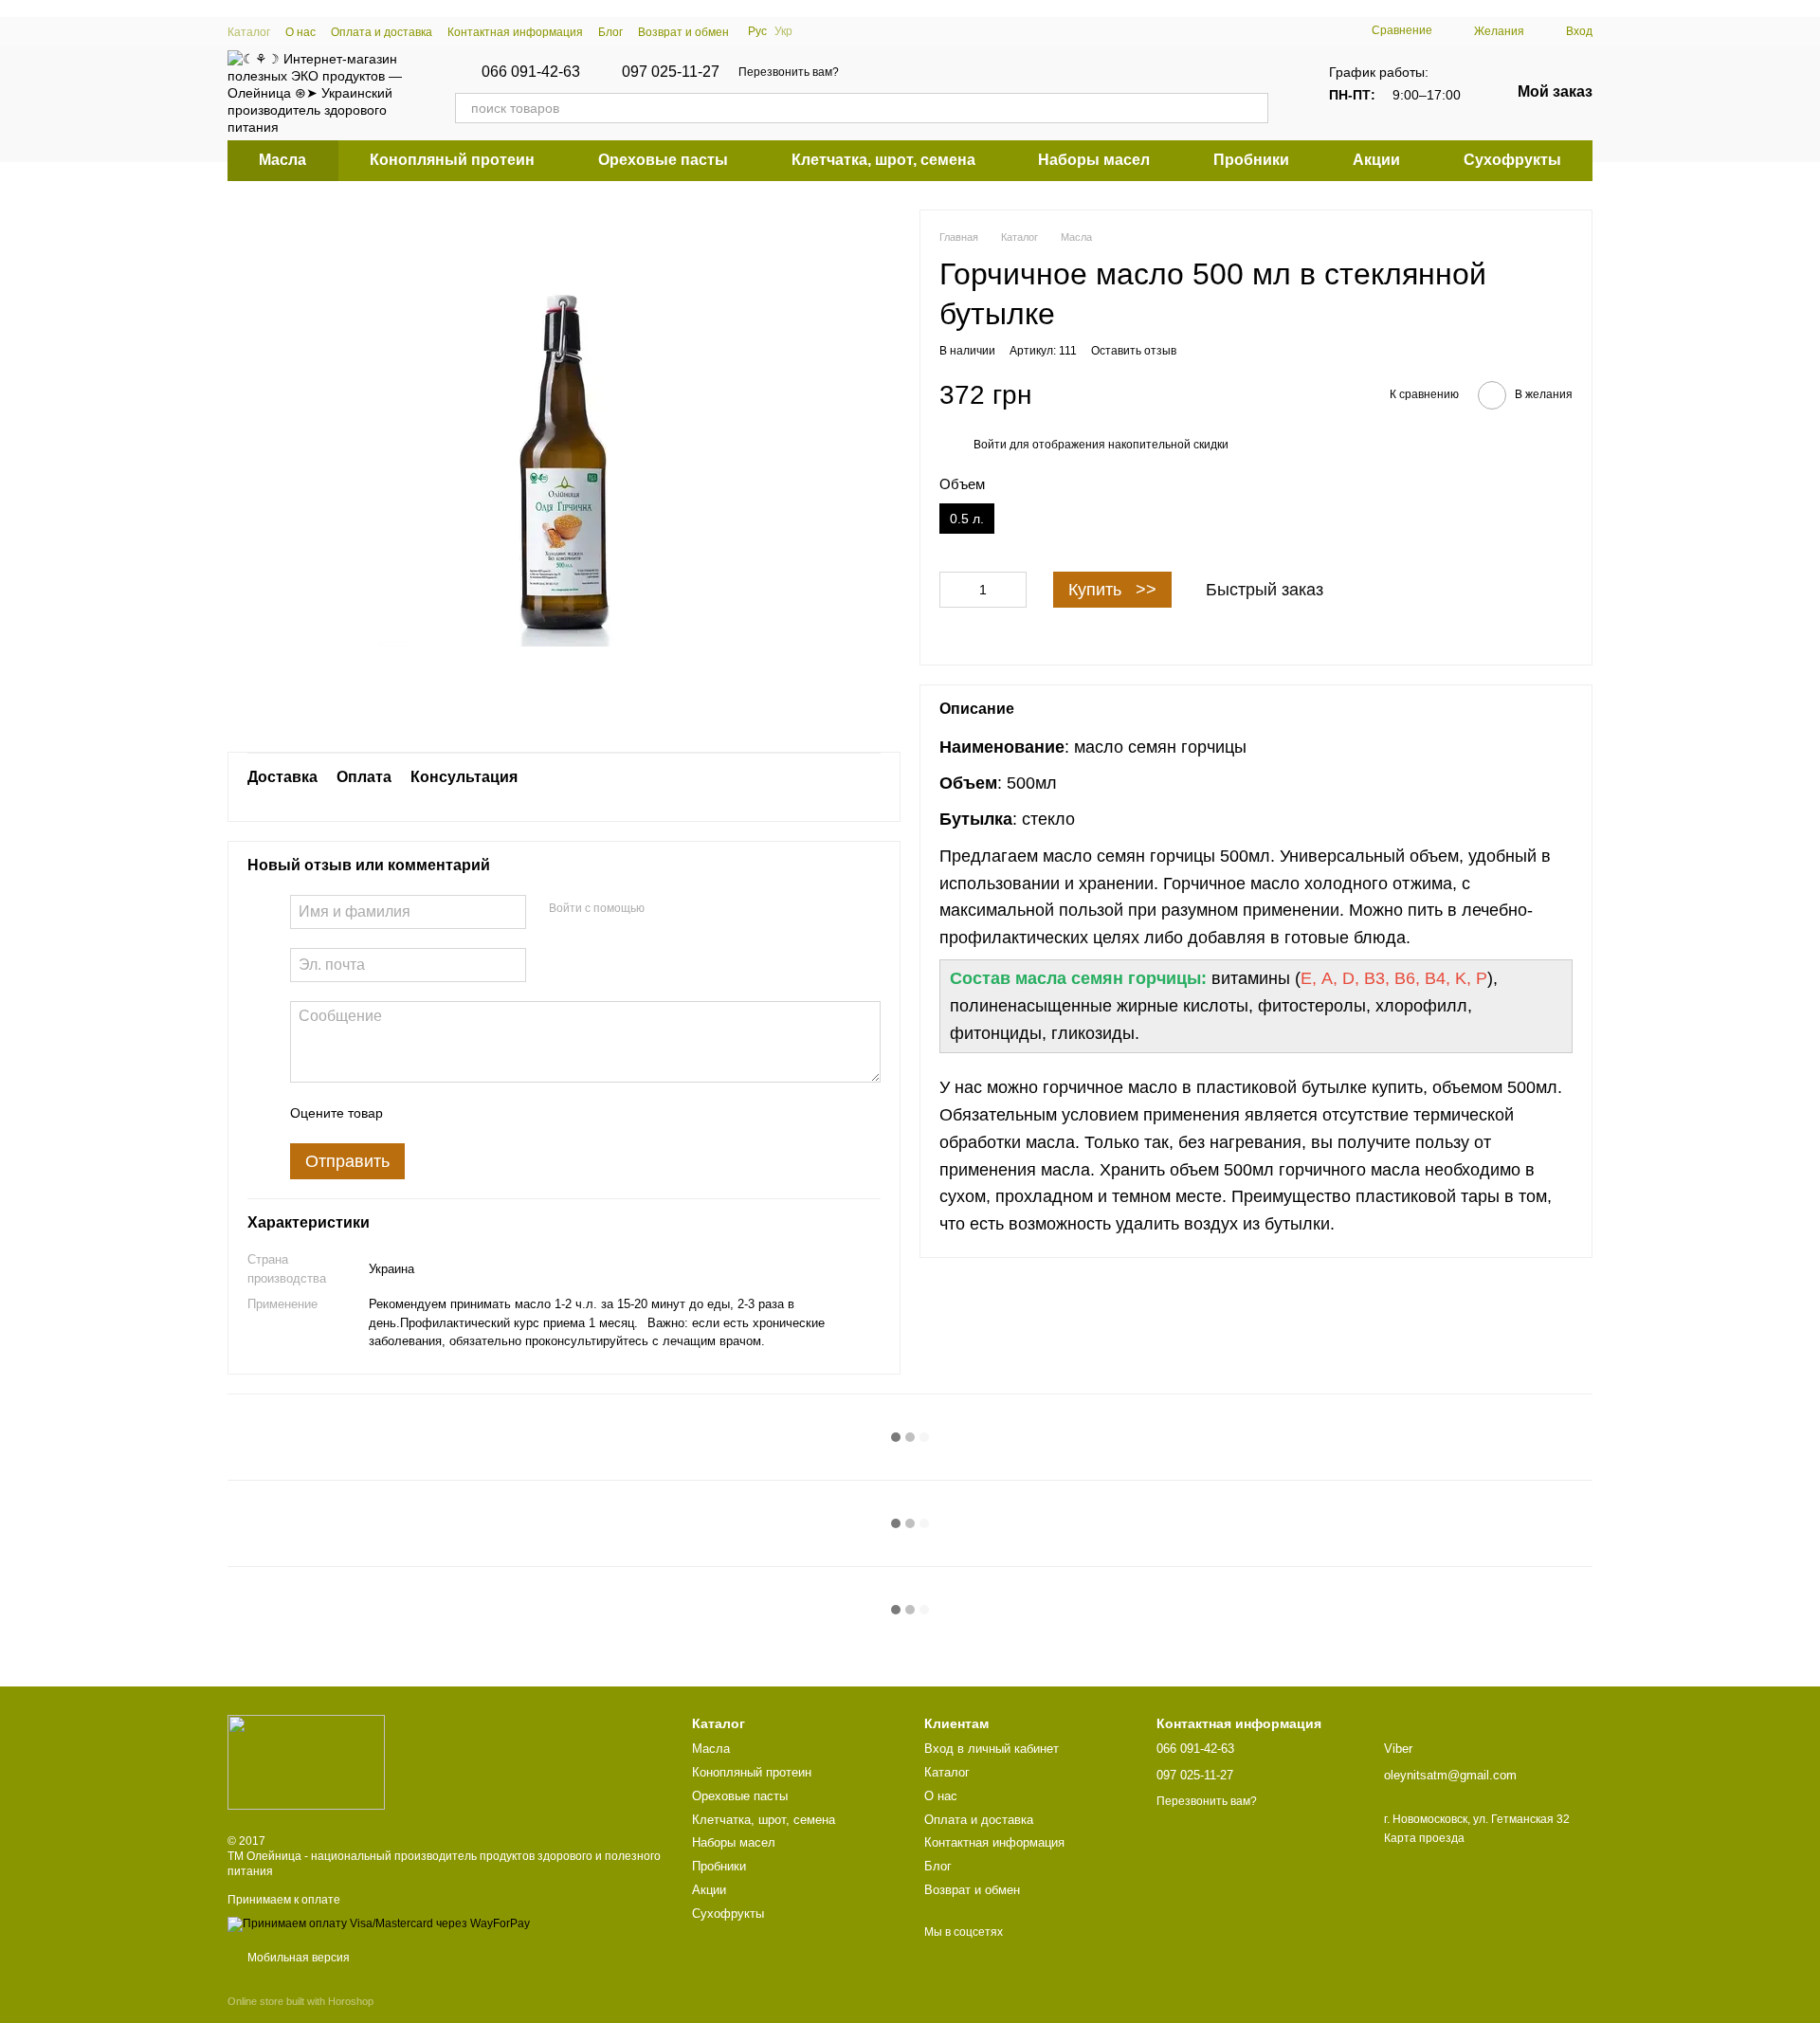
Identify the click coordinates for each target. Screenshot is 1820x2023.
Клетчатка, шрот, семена (883, 160)
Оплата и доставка (382, 32)
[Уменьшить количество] (954, 590)
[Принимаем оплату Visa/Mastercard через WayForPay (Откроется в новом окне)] (379, 1923)
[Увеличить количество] (1012, 590)
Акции (1376, 160)
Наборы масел (1094, 160)
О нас (300, 32)
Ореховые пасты (663, 160)
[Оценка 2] (445, 1113)
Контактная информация (515, 32)
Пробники (1251, 160)
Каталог (249, 32)
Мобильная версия (297, 1958)
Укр (783, 31)
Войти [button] (990, 445)
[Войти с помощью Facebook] (665, 909)
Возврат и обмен (683, 32)
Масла (282, 160)
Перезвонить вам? (789, 72)
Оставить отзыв (1134, 351)
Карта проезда (1424, 1838)
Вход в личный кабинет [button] (992, 1749)
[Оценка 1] (414, 1113)
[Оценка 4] (505, 1113)
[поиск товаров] (1253, 108)
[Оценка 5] (536, 1113)
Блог (610, 32)
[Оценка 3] (475, 1113)
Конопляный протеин (452, 160)
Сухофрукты (1512, 160)
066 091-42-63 (531, 72)
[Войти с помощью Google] (696, 909)
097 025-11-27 (671, 72)
